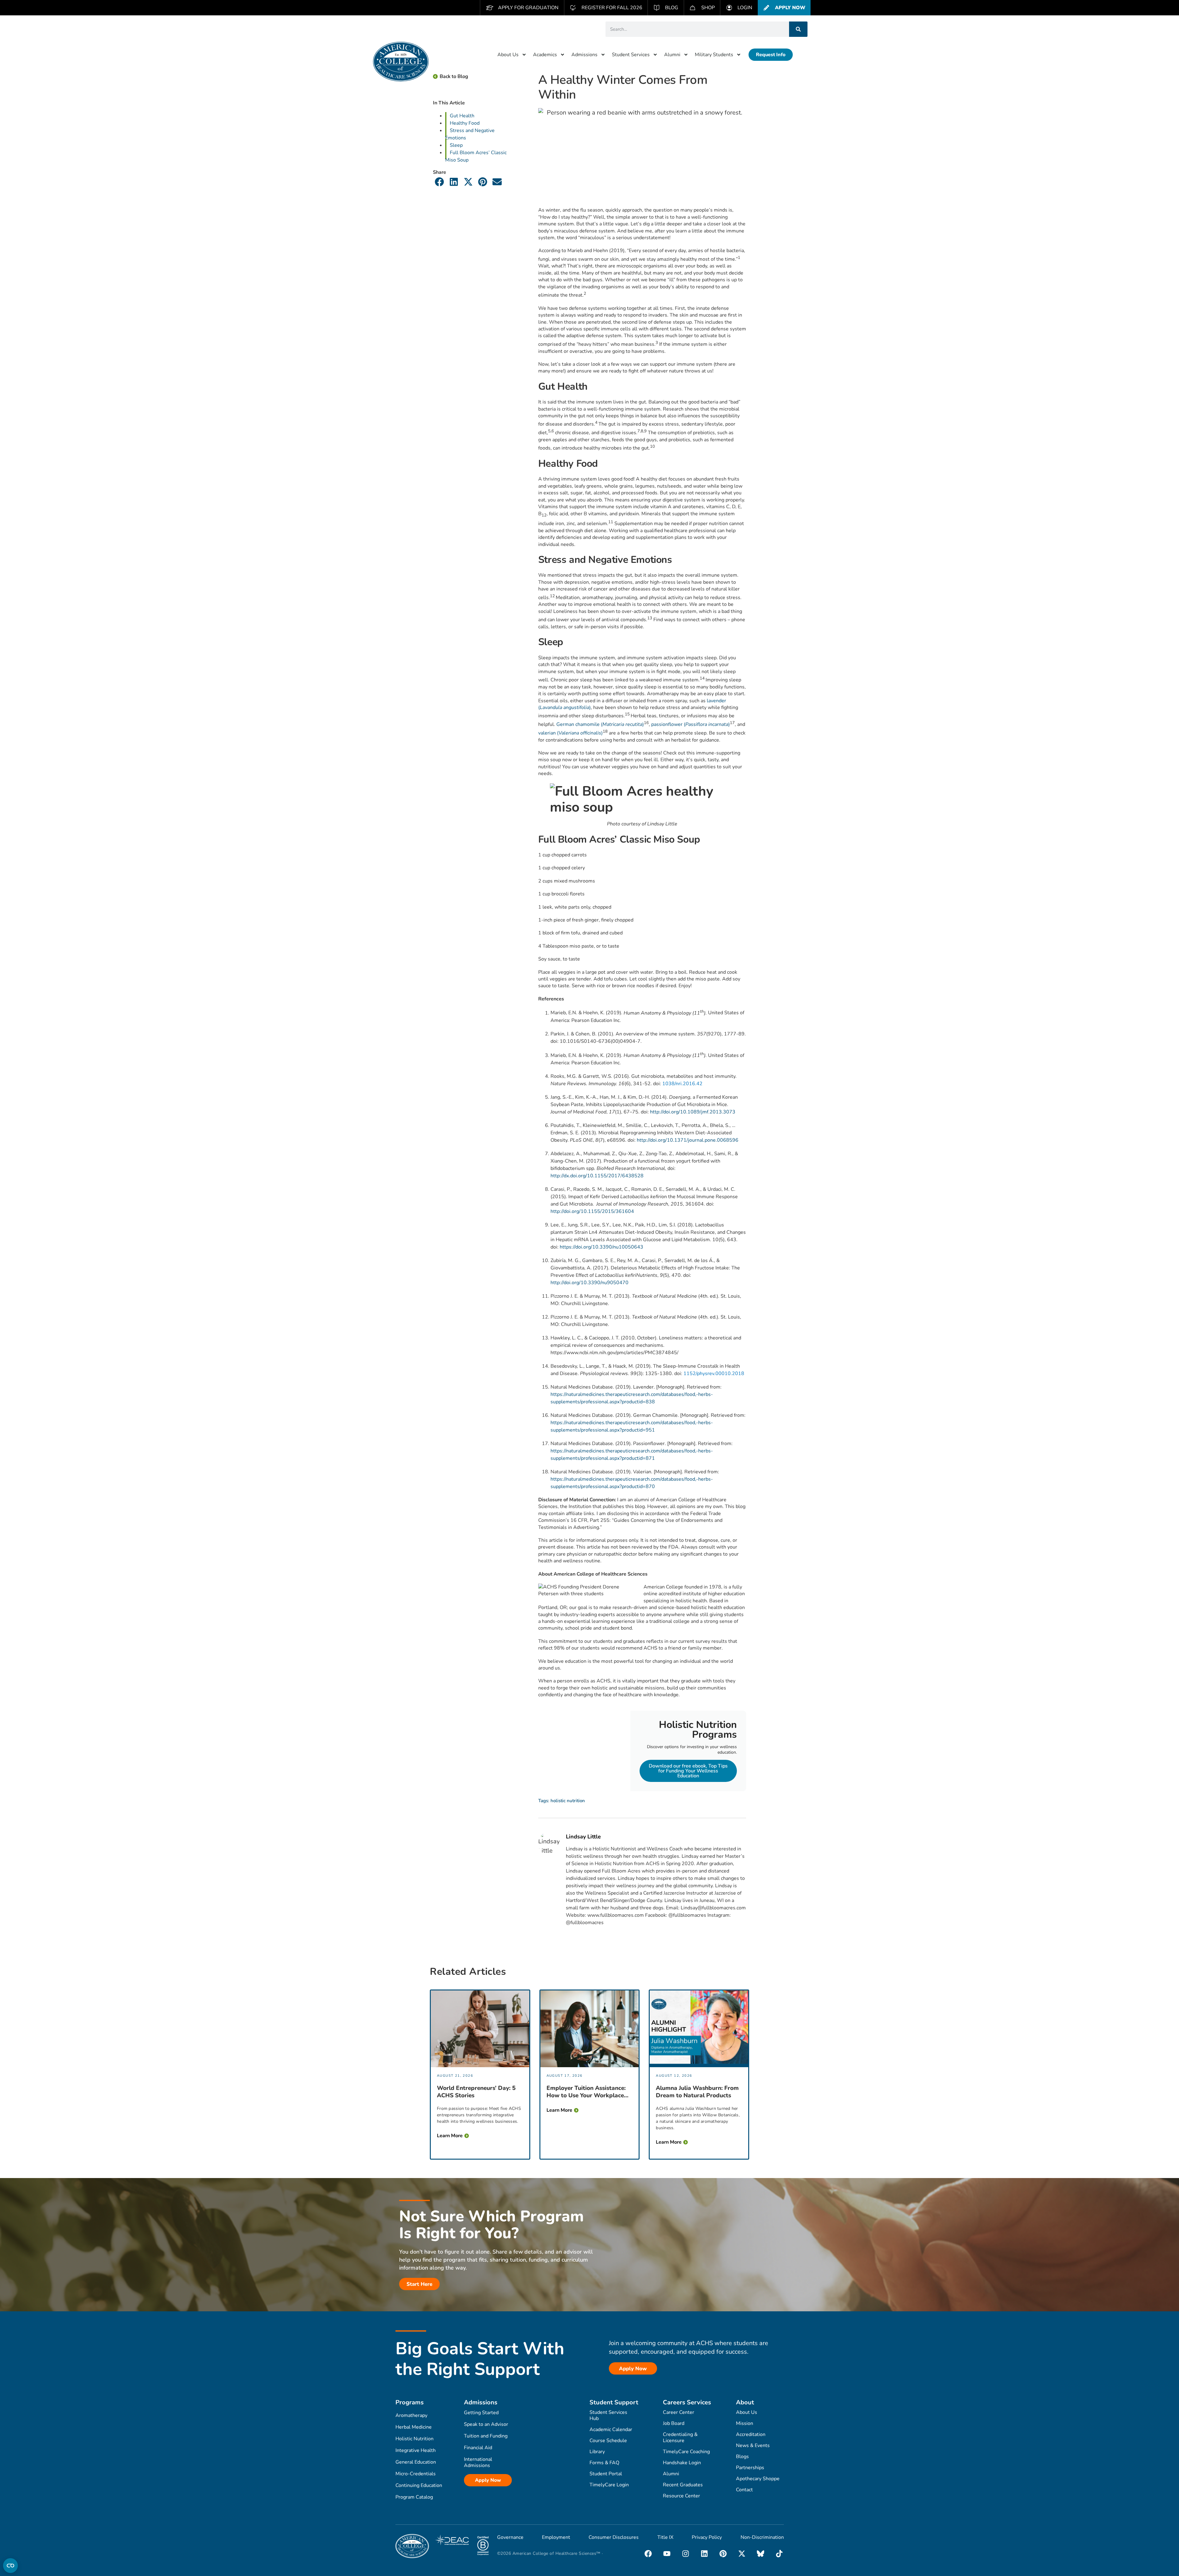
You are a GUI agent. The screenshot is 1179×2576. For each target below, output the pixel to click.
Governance (510, 2537)
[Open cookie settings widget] (10, 2566)
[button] (440, 182)
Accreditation (751, 2434)
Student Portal (606, 2474)
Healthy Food (465, 123)
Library (597, 2452)
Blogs (742, 2457)
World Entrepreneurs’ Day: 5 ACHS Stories (476, 2092)
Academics (545, 55)
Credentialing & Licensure (680, 2438)
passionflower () (691, 724)
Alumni (672, 55)
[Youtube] (667, 2554)
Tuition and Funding (486, 2436)
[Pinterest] (723, 2554)
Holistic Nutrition (414, 2439)
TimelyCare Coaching (686, 2452)
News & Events (753, 2445)
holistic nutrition (568, 1801)
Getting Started (481, 2413)
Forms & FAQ (604, 2463)
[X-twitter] (742, 2554)
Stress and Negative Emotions (470, 134)
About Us (508, 55)
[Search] (798, 29)
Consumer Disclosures (614, 2537)
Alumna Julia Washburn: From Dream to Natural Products (697, 2092)
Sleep (456, 145)
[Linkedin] (704, 2554)
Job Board (674, 2423)
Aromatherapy (411, 2415)
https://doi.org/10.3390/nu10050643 (601, 1247)
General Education (416, 2462)
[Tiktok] (779, 2554)
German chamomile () (600, 724)
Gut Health (462, 116)
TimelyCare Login (609, 2485)
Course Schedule (608, 2441)
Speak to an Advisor (486, 2424)
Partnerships (750, 2468)
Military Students (714, 55)
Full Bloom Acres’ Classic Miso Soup (476, 156)
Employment (556, 2537)
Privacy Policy (707, 2537)
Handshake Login (682, 2463)
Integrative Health (416, 2450)
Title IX (665, 2537)
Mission (745, 2423)
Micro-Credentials (416, 2474)
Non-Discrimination (762, 2537)
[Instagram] (686, 2554)
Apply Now (488, 2480)
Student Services (631, 55)
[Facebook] (648, 2554)
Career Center (679, 2412)
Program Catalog (414, 2497)
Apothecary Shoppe (758, 2479)
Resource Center (681, 2496)
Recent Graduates (683, 2485)
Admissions (584, 55)
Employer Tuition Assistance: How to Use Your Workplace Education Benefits (586, 2092)
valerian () (570, 733)
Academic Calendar (611, 2430)
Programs (410, 2402)
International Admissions (478, 2462)
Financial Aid (478, 2448)
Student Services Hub (608, 2415)
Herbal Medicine (414, 2427)
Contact (744, 2490)
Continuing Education (419, 2485)
